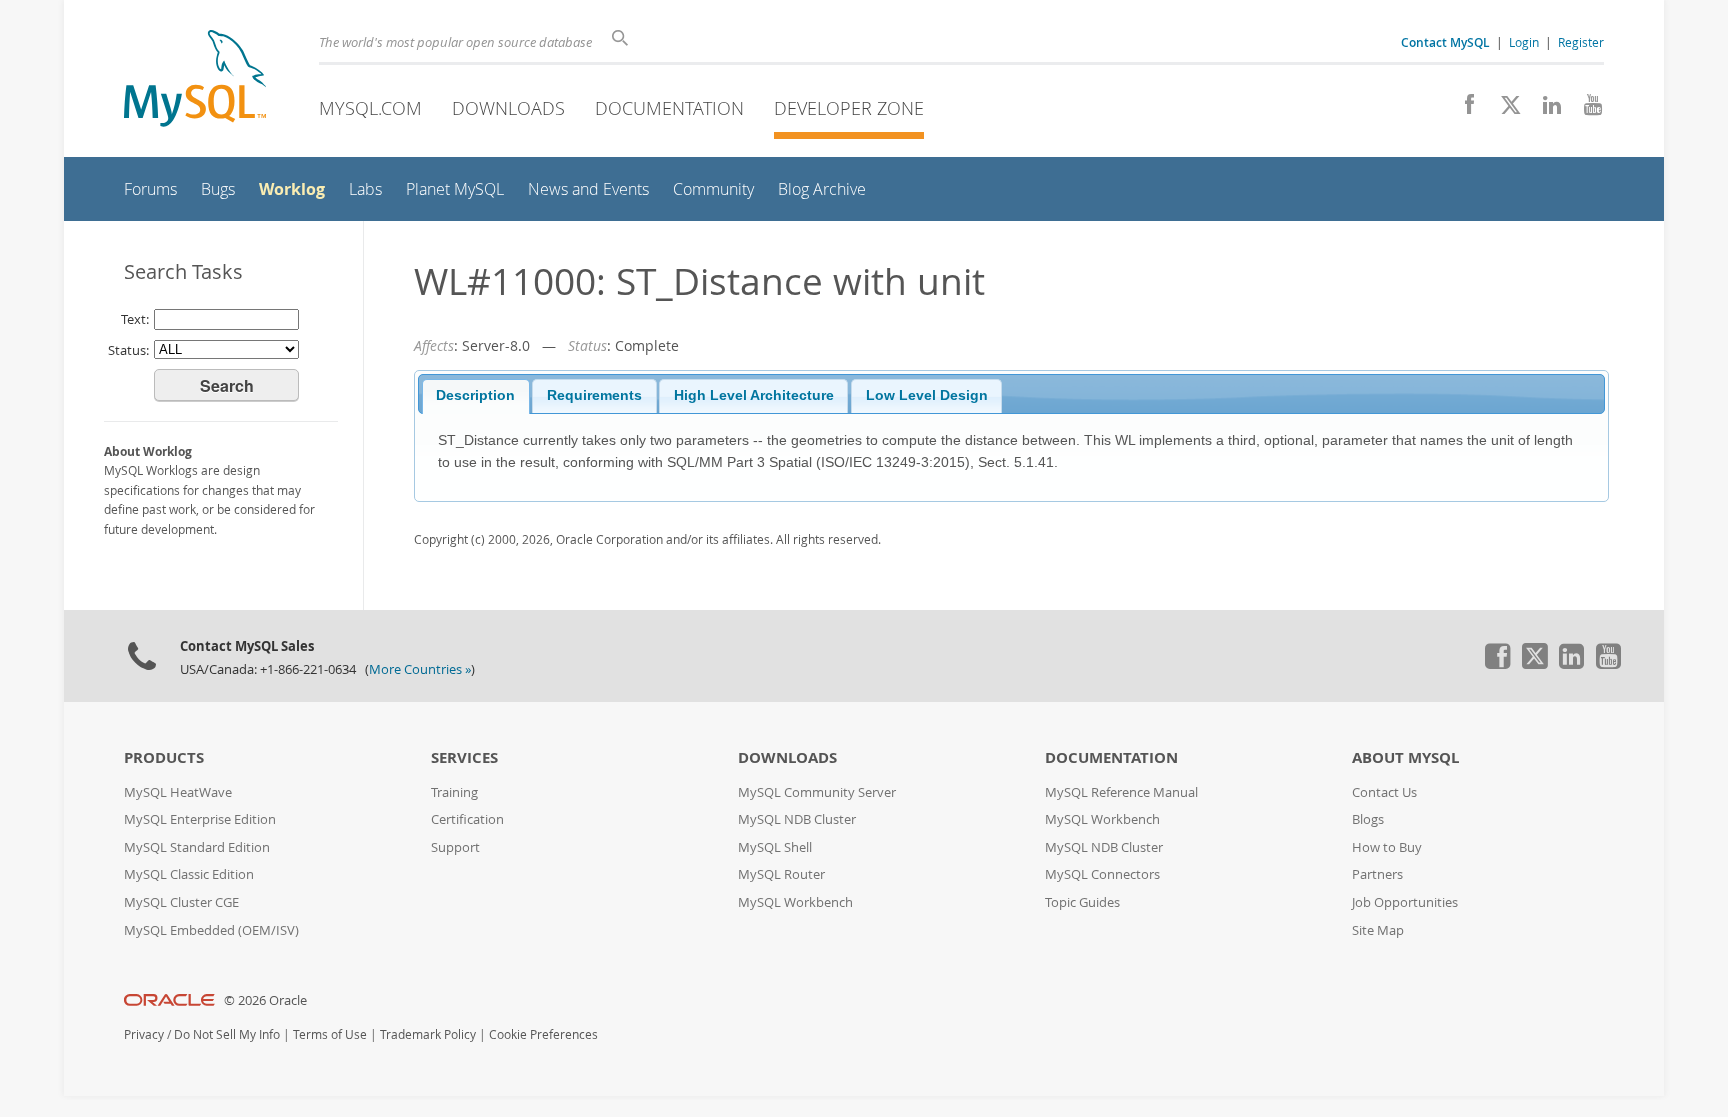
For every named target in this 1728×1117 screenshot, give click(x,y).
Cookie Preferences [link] (543, 1034)
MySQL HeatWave (178, 792)
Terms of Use (330, 1034)
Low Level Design (927, 395)
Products (164, 757)
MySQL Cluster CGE (181, 902)
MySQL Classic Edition (189, 874)
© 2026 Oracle (265, 1000)
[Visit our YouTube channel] (1585, 110)
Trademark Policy (428, 1034)
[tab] (476, 397)
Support (455, 847)
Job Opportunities (1405, 902)
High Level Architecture (754, 395)
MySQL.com (370, 108)
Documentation (669, 108)
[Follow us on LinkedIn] (1544, 110)
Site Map (1378, 930)
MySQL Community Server (817, 792)
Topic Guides (1082, 902)
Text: (135, 319)
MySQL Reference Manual (1121, 792)
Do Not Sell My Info (227, 1034)
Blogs (1368, 819)
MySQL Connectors (1102, 874)
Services (464, 757)
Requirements (594, 395)
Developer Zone (849, 108)
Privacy (144, 1034)
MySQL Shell (775, 847)
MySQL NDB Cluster (797, 819)
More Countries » (420, 669)
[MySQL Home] (195, 80)
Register (1581, 42)
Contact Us (1384, 792)
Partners (1377, 874)
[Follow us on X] (1503, 110)
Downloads (508, 108)
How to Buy (1387, 847)
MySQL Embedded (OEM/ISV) (211, 930)
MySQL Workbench (795, 902)
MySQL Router (781, 874)
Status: (128, 350)
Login (1524, 42)
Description (475, 395)
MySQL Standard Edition (197, 847)
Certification (467, 819)
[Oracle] (169, 1000)
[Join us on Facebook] (1462, 110)
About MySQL (1405, 757)
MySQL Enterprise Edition (200, 819)
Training (454, 792)
